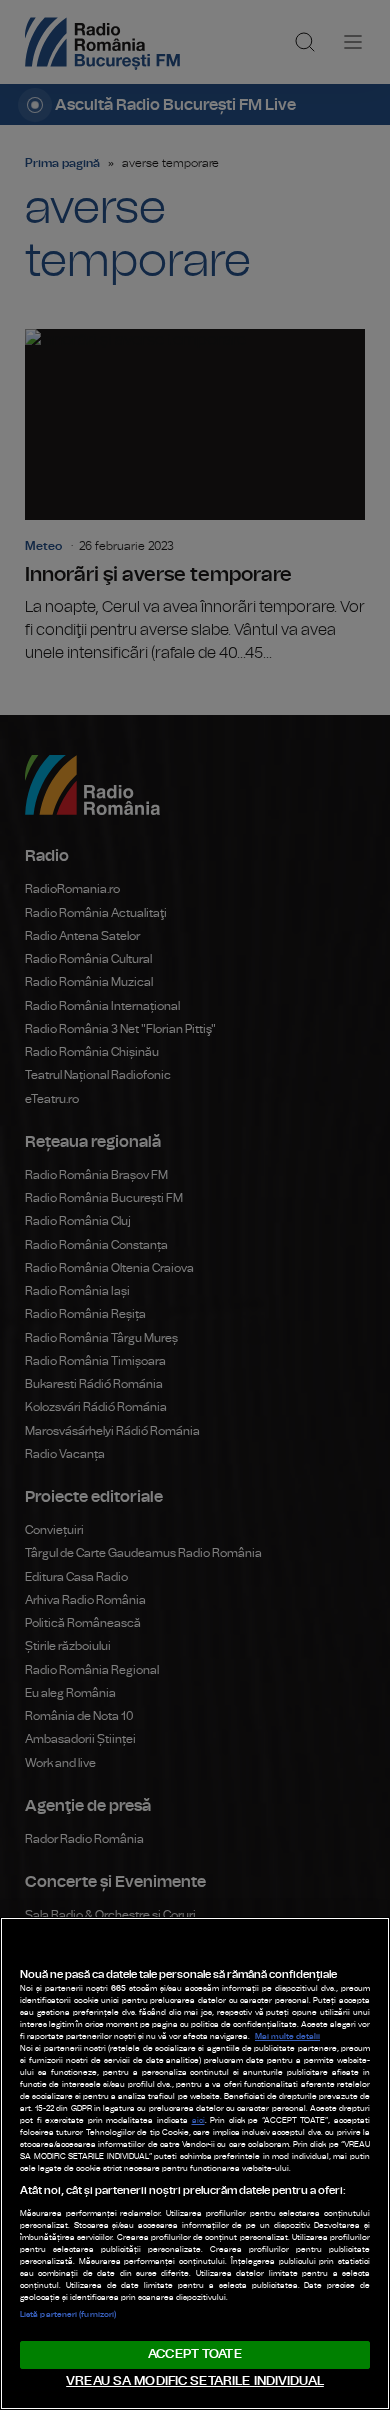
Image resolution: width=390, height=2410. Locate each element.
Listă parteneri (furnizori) (68, 2315)
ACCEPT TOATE (195, 2354)
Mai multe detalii (287, 2037)
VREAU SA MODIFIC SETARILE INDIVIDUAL (195, 2381)
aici (198, 2121)
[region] (195, 2163)
